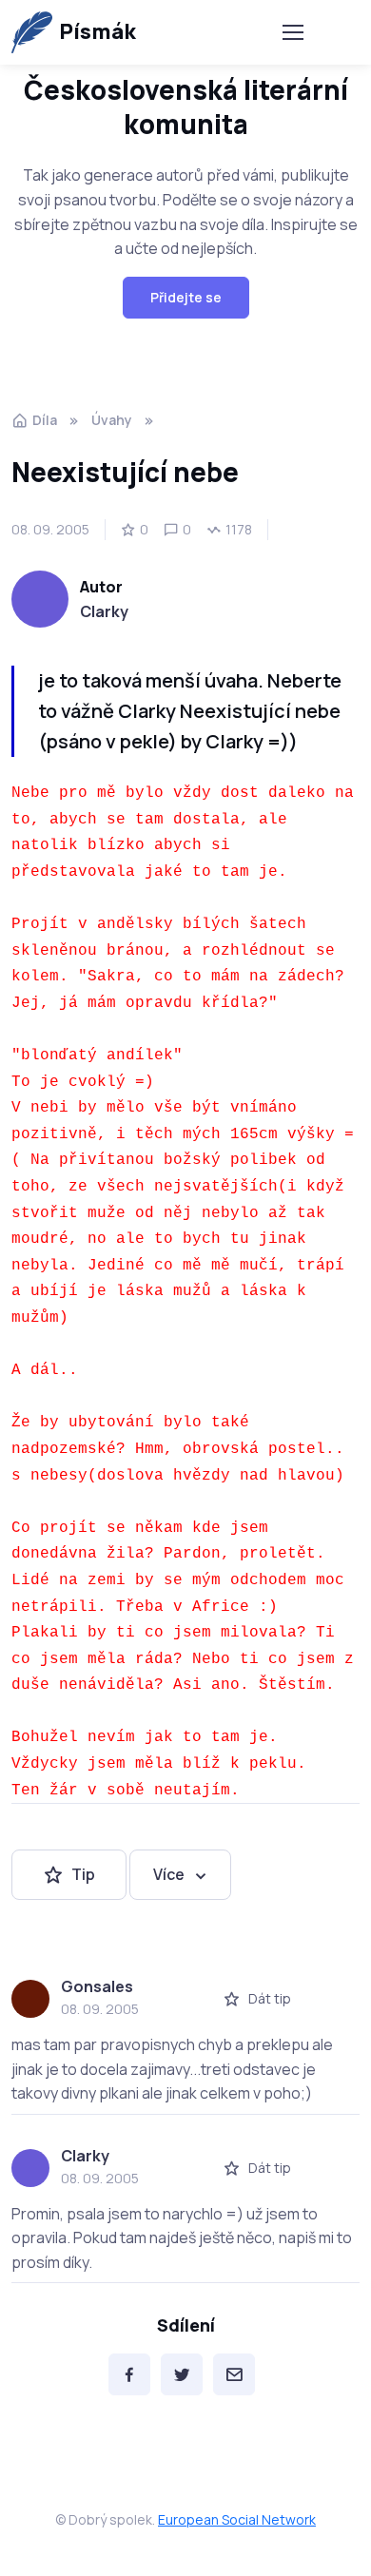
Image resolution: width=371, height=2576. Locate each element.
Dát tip (270, 1998)
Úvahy (112, 420)
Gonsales (97, 1986)
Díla (45, 420)
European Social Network (237, 2519)
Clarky (104, 611)
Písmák (98, 31)
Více (169, 1874)
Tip (83, 1874)
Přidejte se (186, 297)
